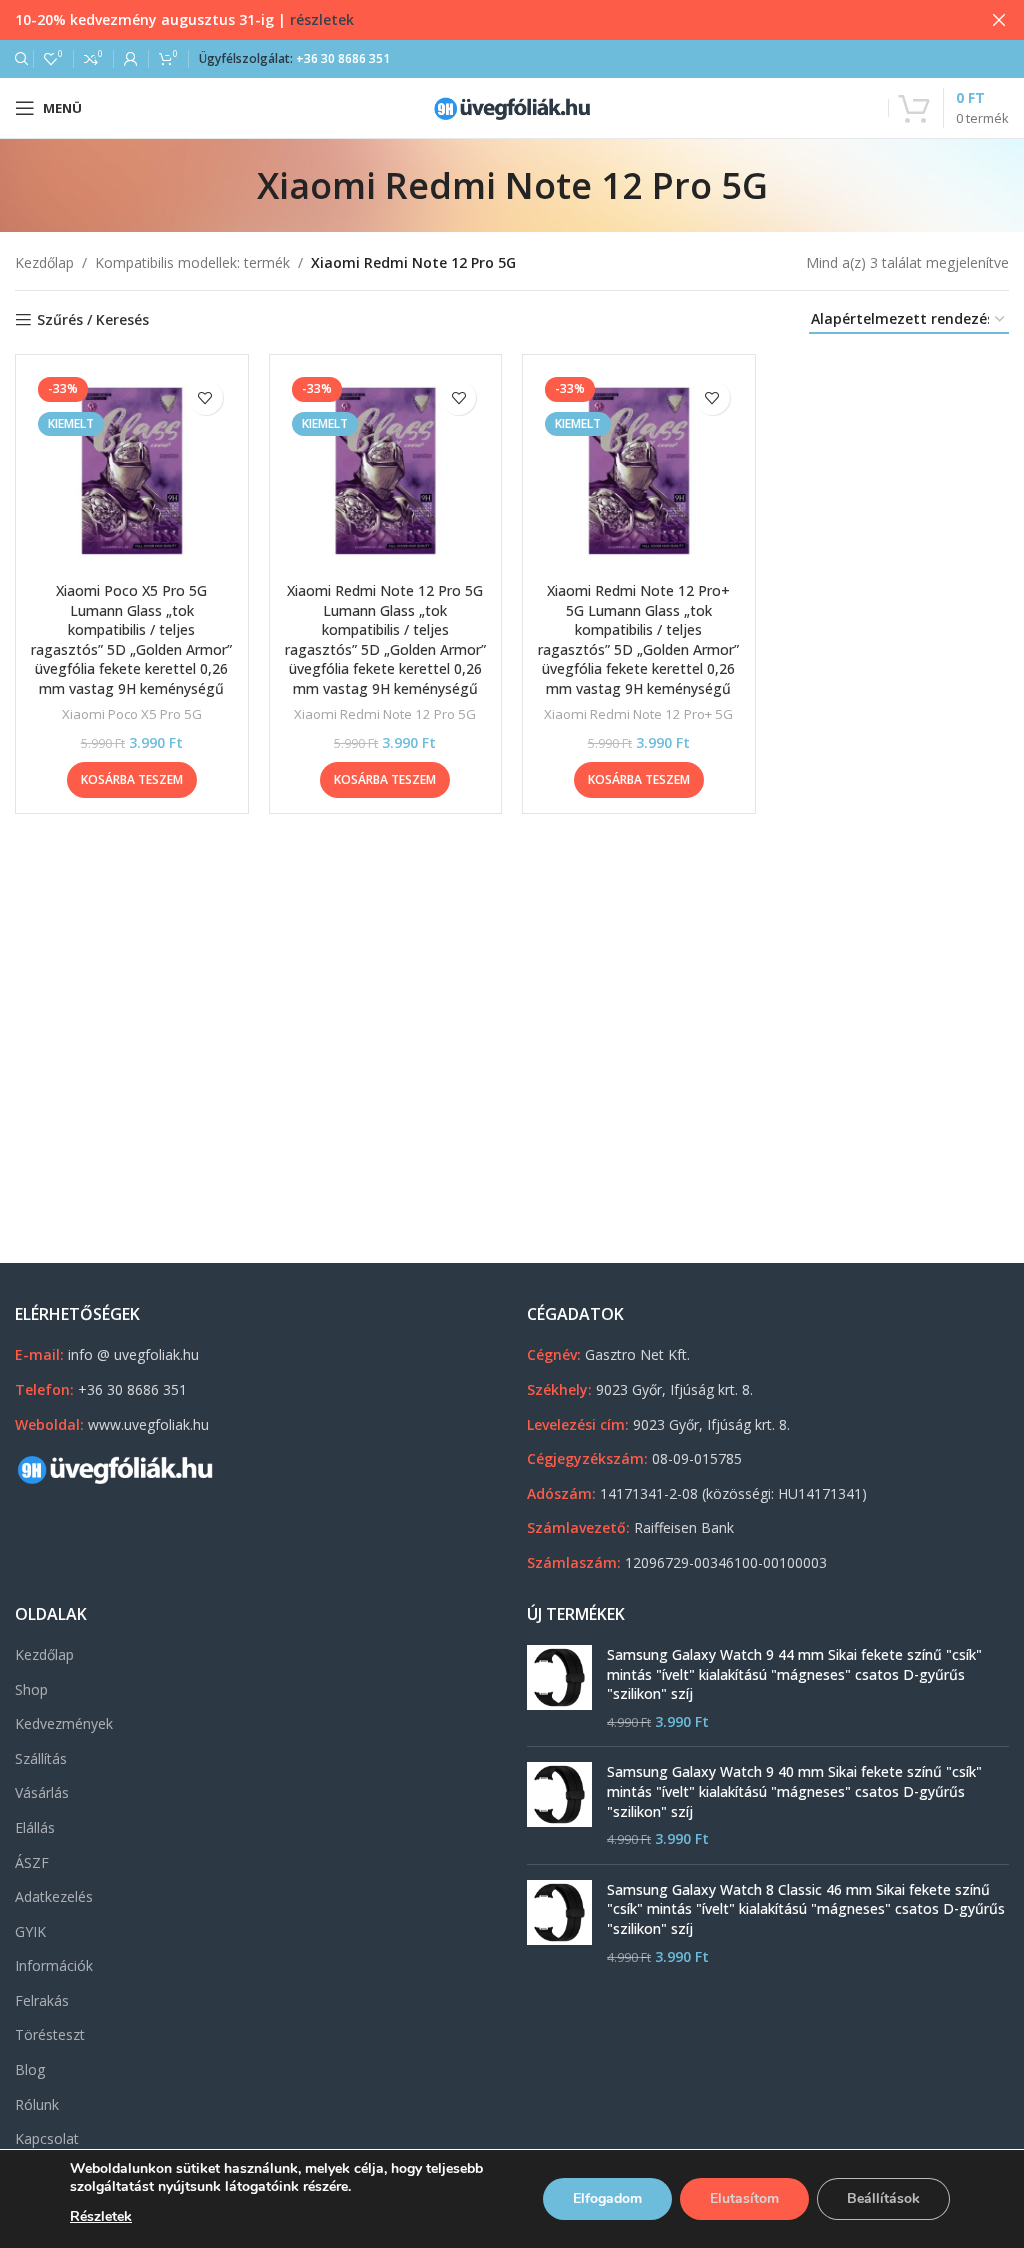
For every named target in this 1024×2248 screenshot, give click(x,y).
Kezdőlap (44, 262)
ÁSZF (32, 1862)
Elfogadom (607, 2198)
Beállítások (883, 2198)
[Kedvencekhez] (205, 397)
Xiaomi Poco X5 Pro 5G (132, 714)
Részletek (101, 2216)
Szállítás (41, 1758)
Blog (30, 2069)
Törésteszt (50, 2034)
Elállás (35, 1827)
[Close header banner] (999, 20)
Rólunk (37, 2104)
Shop (31, 1689)
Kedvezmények (64, 1723)
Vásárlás (42, 1792)
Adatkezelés (54, 1896)
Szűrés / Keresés (93, 320)
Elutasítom (744, 2198)
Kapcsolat (47, 2138)
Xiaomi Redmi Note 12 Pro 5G (385, 714)
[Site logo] (512, 106)
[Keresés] (19, 59)
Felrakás (42, 2000)
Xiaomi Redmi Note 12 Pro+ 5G (638, 714)
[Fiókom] (131, 59)
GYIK (30, 1931)
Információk (54, 1965)
